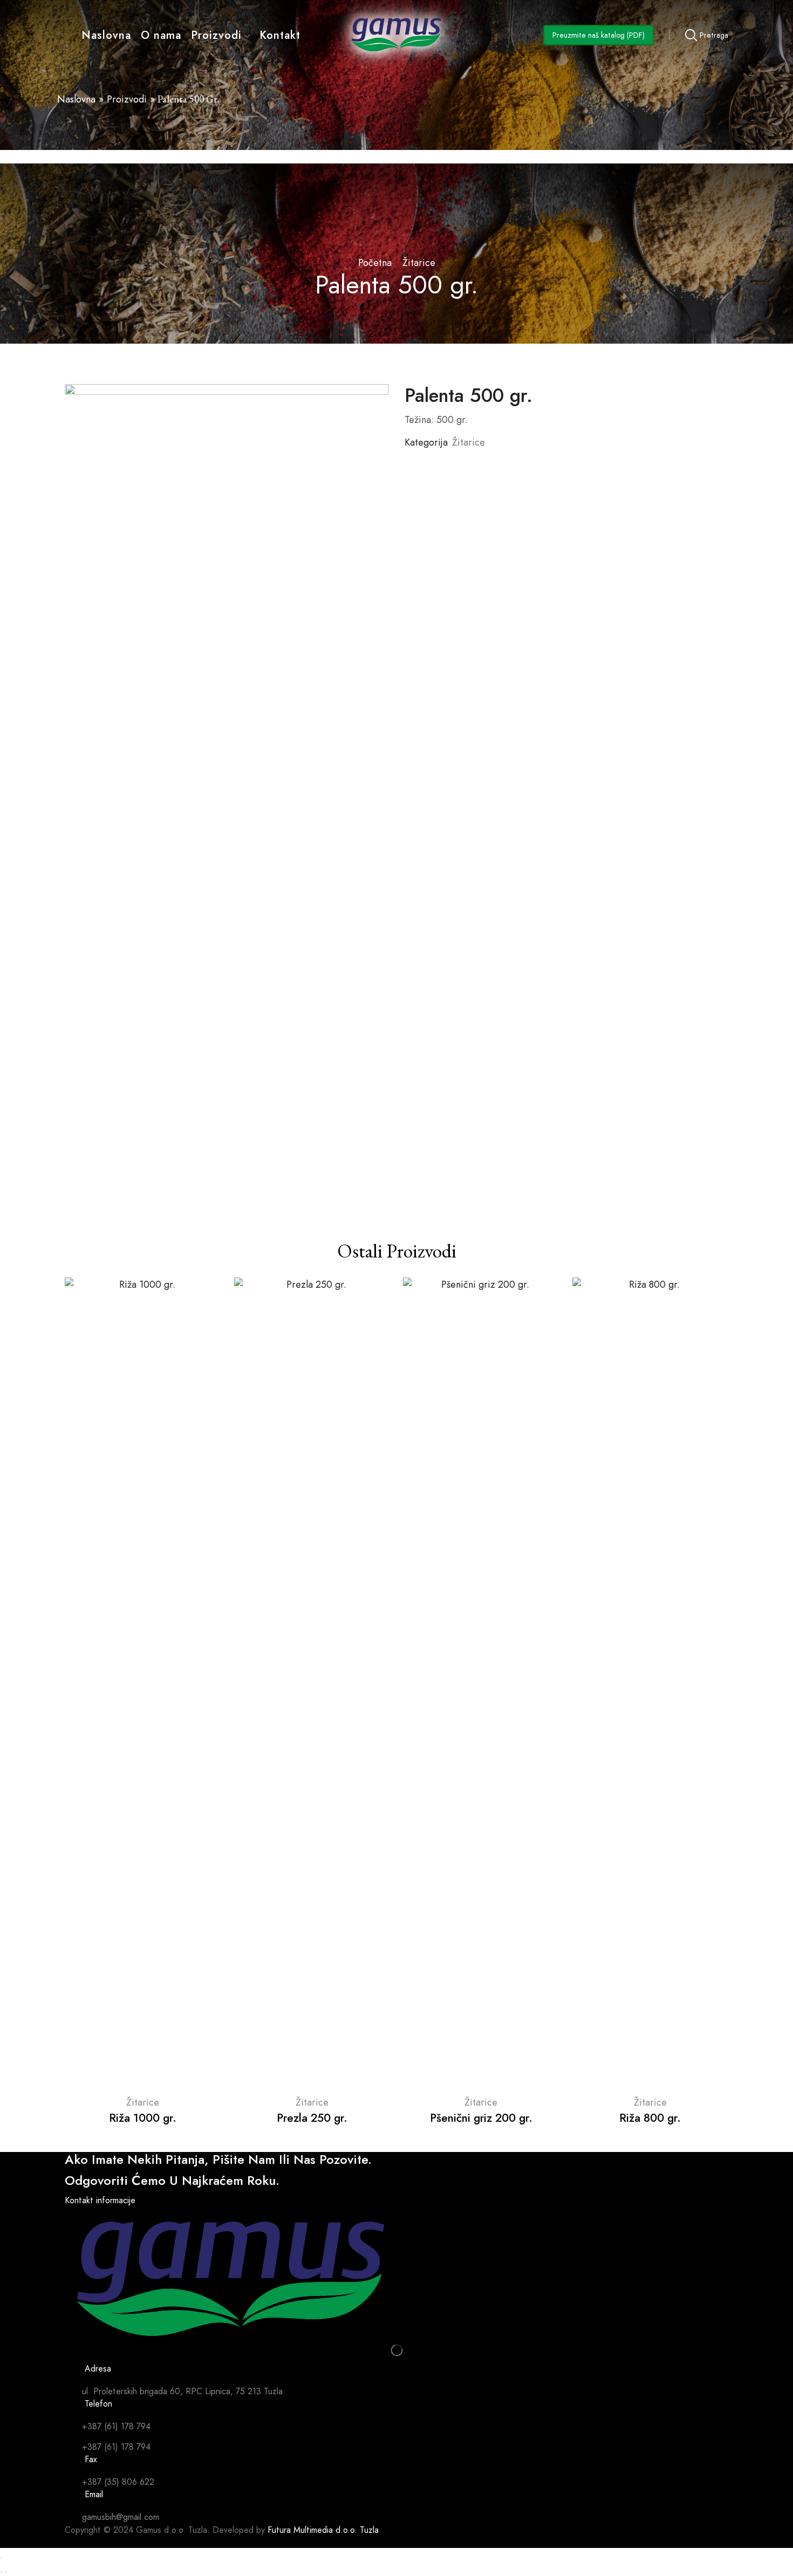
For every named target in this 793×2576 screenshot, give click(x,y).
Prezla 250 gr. (312, 2118)
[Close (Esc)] (1, 2558)
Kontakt (280, 35)
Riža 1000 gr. (143, 2118)
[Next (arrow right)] (6, 2572)
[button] (100, 2200)
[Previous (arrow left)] (1, 2572)
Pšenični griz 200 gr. (481, 2118)
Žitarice (419, 263)
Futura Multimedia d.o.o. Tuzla (323, 2530)
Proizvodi (216, 35)
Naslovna (106, 35)
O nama (161, 35)
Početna (375, 263)
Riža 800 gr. (650, 2118)
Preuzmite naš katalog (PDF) (599, 35)
